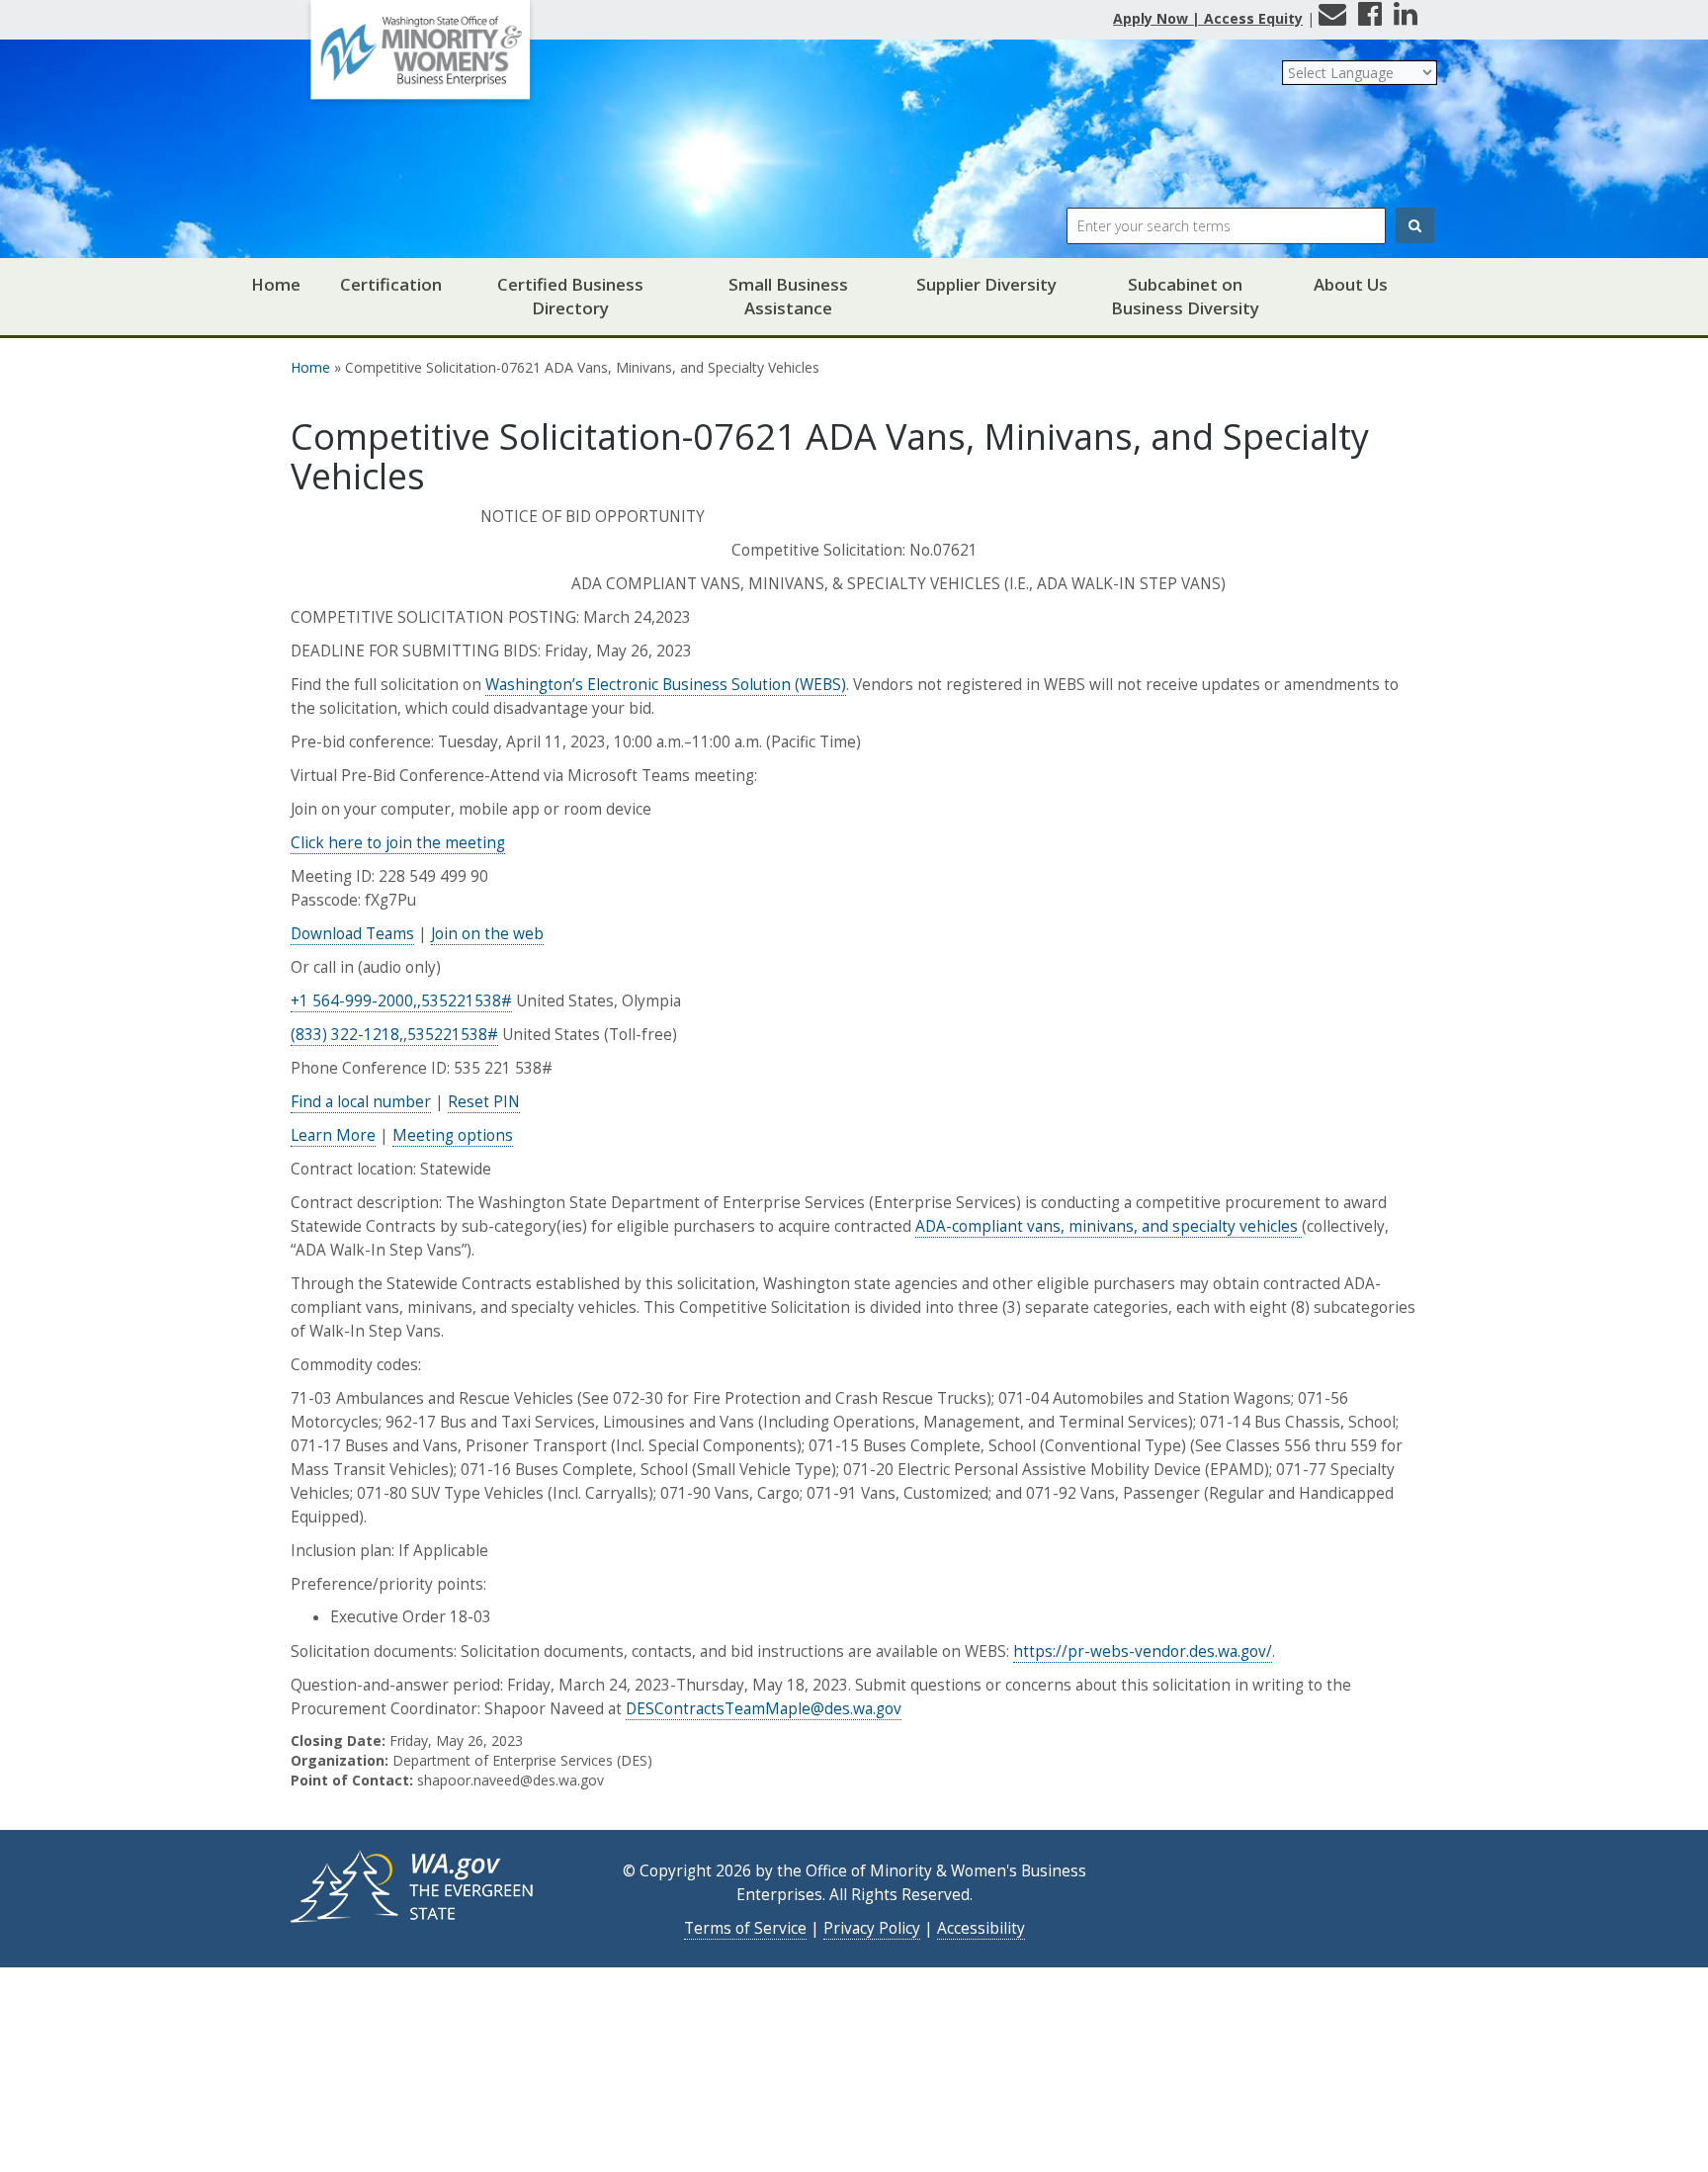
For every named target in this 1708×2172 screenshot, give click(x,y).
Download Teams (352, 934)
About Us (1351, 284)
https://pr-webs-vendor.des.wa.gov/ (1143, 1651)
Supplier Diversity (986, 284)
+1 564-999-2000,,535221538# (401, 1001)
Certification (391, 284)
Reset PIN (484, 1102)
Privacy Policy (872, 1928)
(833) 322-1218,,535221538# (394, 1035)
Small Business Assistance (788, 296)
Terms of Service (745, 1928)
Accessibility (981, 1928)
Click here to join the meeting (398, 843)
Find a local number (361, 1102)
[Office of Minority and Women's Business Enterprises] (420, 57)
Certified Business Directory (570, 296)
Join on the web (487, 934)
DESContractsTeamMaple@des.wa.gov (764, 1709)
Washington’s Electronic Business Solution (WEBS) (666, 685)
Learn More (333, 1135)
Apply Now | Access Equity (1208, 18)
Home (276, 284)
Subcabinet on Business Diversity (1185, 296)
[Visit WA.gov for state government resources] (414, 1885)
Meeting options (453, 1135)
